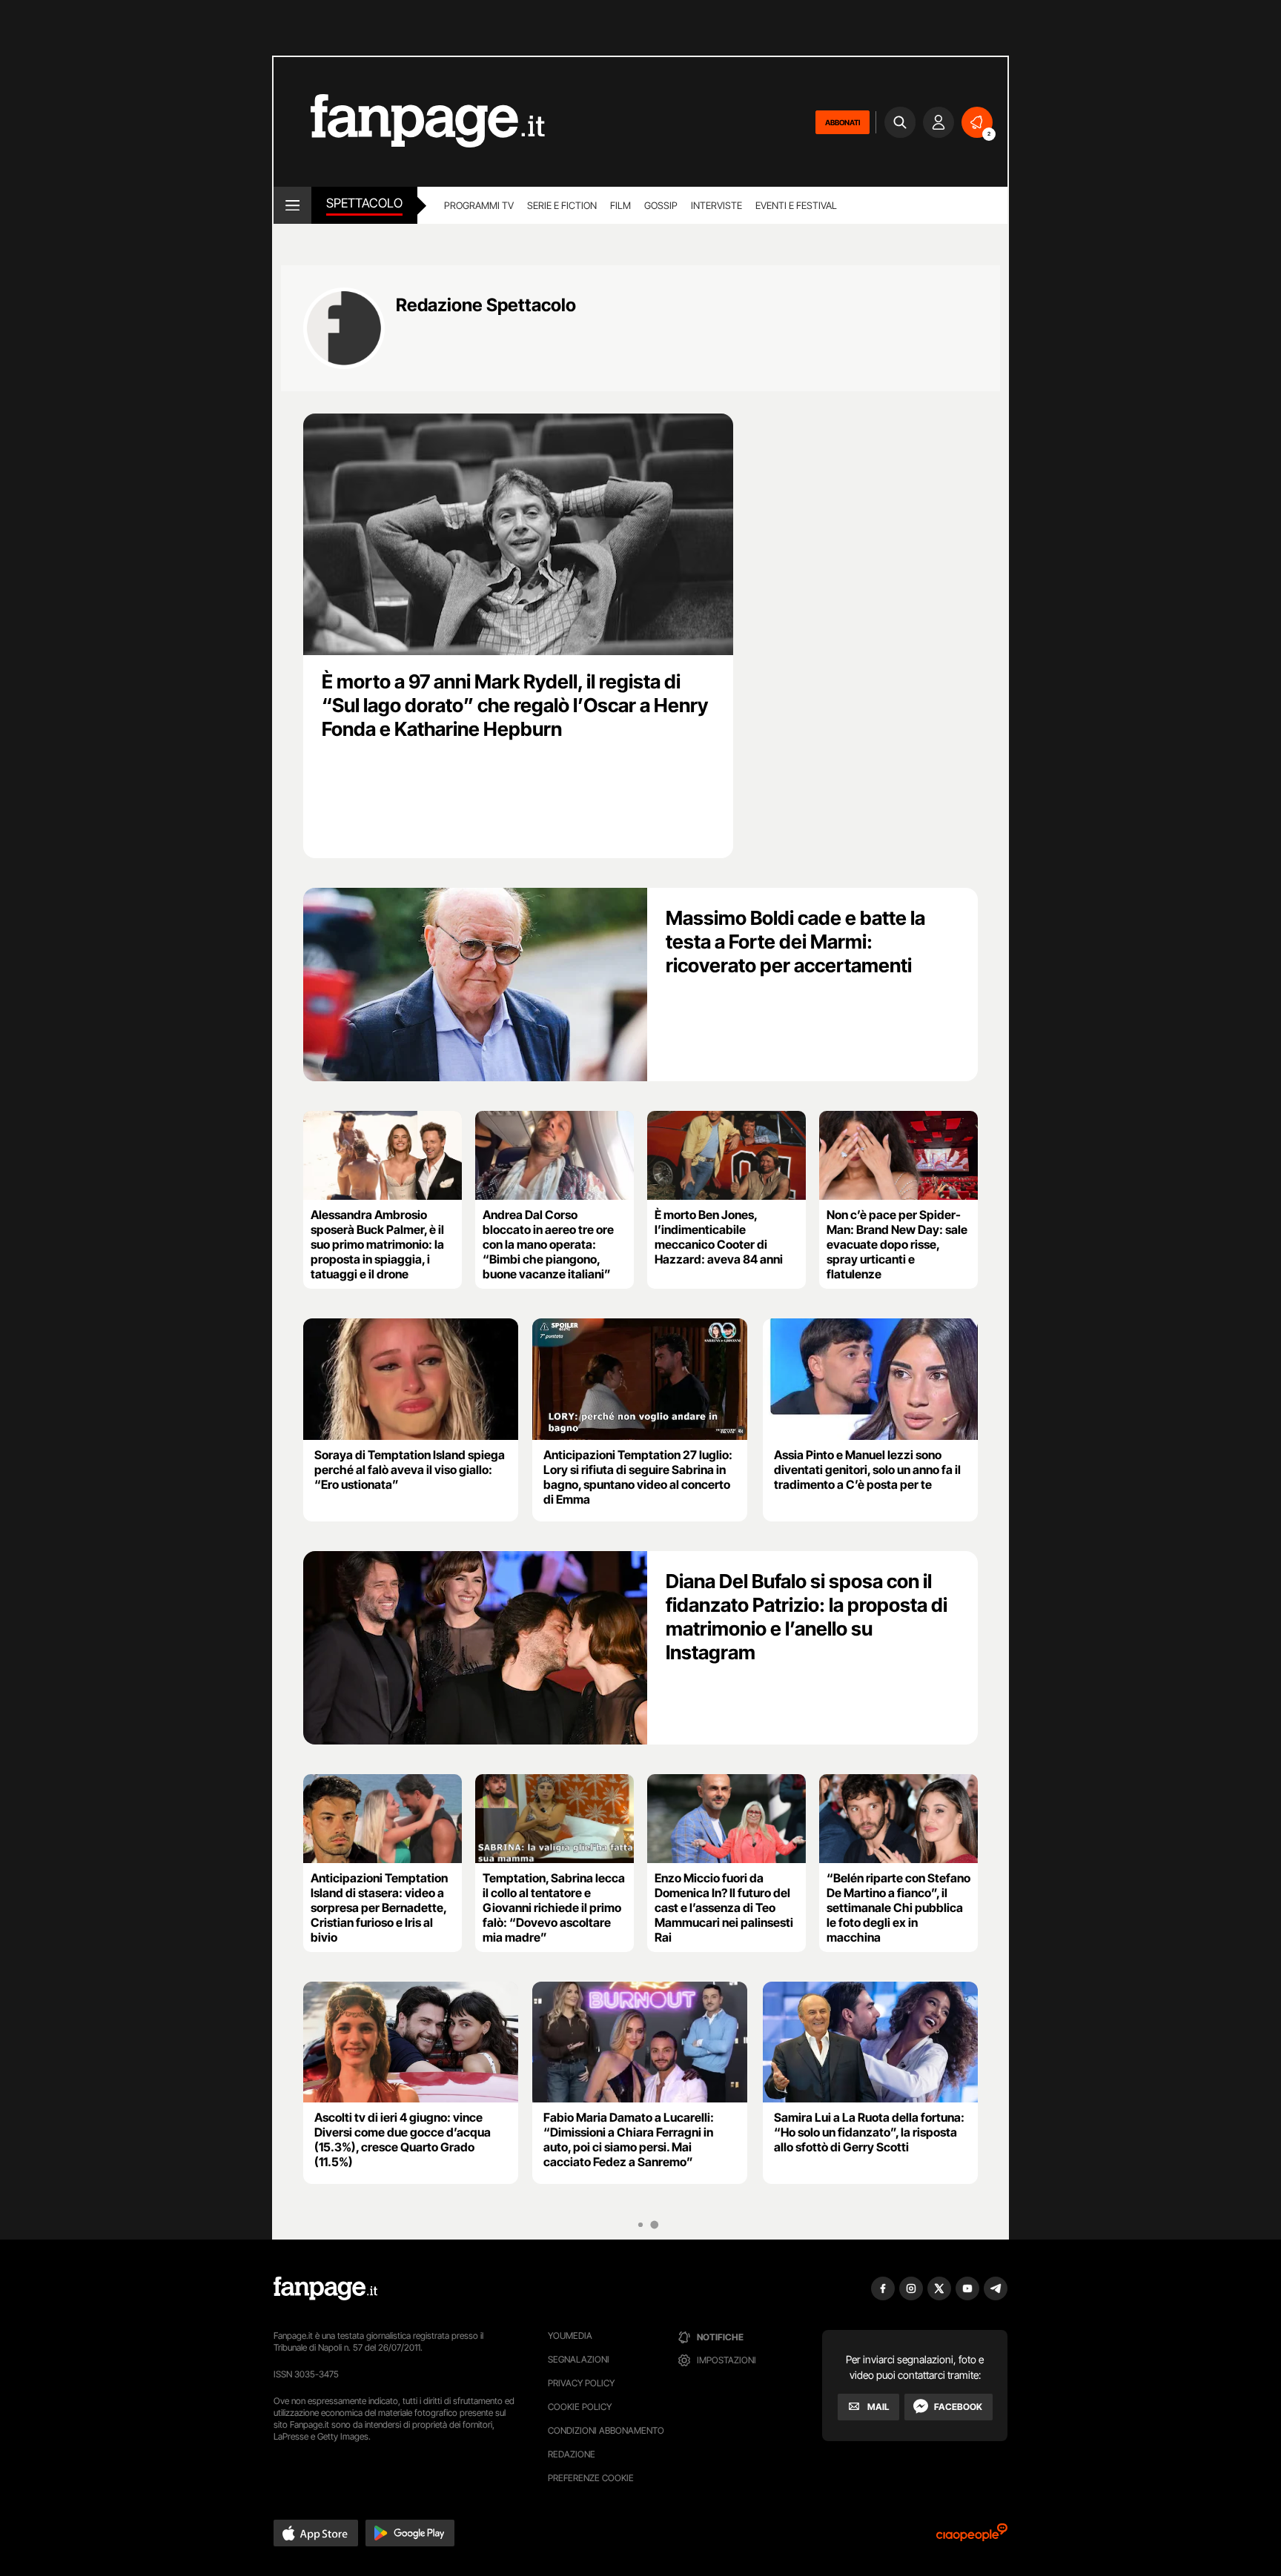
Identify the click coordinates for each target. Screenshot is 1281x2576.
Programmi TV (479, 205)
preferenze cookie (591, 2478)
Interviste (716, 205)
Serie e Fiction (562, 205)
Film (620, 205)
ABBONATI (843, 122)
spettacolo (364, 203)
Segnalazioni (579, 2359)
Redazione (572, 2454)
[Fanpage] (325, 2288)
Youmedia (570, 2336)
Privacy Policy (581, 2383)
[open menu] (292, 205)
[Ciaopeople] (972, 2537)
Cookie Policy (580, 2407)
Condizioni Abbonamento (606, 2430)
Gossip (661, 205)
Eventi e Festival (796, 205)
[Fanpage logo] (409, 122)
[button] (316, 2533)
